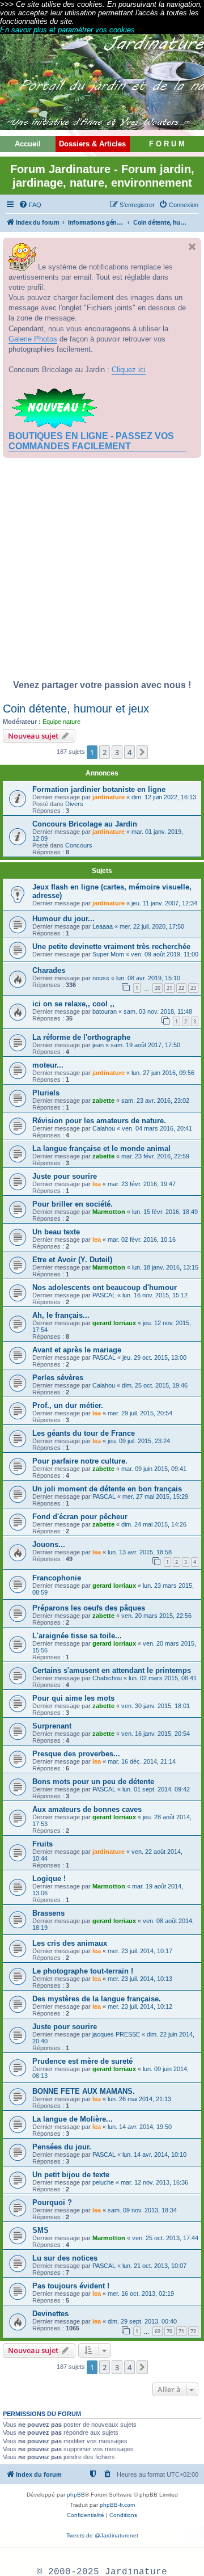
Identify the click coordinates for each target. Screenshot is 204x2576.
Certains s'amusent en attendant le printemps (112, 1670)
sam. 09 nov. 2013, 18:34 (142, 2210)
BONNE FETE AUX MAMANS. (84, 2091)
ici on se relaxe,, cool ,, (73, 1004)
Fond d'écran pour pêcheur (80, 1517)
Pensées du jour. (62, 2147)
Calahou (104, 1128)
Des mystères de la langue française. (97, 1999)
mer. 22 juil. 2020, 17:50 (152, 926)
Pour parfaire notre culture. (80, 1461)
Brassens (48, 1913)
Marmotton (109, 1212)
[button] (142, 752)
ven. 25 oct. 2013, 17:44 (165, 2238)
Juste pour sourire (65, 1176)
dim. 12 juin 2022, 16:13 (164, 797)
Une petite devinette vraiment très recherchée (111, 946)
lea (97, 1184)
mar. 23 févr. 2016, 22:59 (155, 1156)
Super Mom (108, 954)
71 (181, 2331)
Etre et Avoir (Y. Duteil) (72, 1260)
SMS (41, 2230)
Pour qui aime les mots (73, 1698)
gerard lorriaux (114, 1323)
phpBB (76, 2495)
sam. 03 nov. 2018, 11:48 (158, 1011)
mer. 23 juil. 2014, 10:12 (140, 2006)
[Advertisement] (102, 572)
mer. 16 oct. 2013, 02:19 (141, 2293)
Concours (79, 845)
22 (181, 988)
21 (169, 988)
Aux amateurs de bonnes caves (87, 1809)
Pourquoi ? (52, 2202)
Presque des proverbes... (76, 1754)
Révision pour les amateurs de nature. (99, 1121)
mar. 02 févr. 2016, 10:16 (142, 1239)
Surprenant (52, 1726)
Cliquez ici (129, 370)
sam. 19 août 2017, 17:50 (145, 1045)
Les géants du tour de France (84, 1433)
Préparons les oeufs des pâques (89, 1608)
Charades (49, 970)
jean (98, 1045)
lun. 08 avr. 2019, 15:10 (148, 978)
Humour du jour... (63, 919)
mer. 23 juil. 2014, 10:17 (140, 1951)
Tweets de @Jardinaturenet (102, 2535)
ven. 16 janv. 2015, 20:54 (156, 1734)
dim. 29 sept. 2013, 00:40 (142, 2321)
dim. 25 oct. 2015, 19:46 (155, 1385)
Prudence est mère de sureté (82, 2061)
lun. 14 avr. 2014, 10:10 (154, 2155)
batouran (105, 1011)
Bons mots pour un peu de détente (93, 1782)
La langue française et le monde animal (101, 1148)
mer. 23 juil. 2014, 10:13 (140, 1979)
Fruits (42, 1844)
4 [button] (129, 752)
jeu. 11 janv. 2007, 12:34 (164, 903)
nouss (101, 978)
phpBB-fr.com (117, 2505)
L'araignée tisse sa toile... (77, 1636)
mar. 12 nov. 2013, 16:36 (154, 2182)
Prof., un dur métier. (68, 1405)
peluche (103, 2182)
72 (193, 2331)
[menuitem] (30, 205)
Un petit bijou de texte (71, 2175)
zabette (103, 1101)
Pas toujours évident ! (71, 2286)
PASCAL (104, 1295)
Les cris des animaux (70, 1943)
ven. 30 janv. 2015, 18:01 (156, 1706)
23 (193, 988)
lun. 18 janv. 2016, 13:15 (165, 1267)
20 (158, 988)
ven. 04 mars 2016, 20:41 (157, 1128)
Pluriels (46, 1093)
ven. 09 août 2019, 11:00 (165, 954)
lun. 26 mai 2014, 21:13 (139, 2099)
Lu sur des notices (65, 2258)
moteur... (48, 1065)
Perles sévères (58, 1378)
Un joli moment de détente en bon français (107, 1489)
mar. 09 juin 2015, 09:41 (154, 1469)
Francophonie (57, 1578)
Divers (74, 804)
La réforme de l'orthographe (81, 1037)
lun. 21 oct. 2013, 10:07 (154, 2266)
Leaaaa (103, 926)
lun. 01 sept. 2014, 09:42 (156, 1789)
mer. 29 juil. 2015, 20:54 (140, 1413)
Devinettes (50, 2314)
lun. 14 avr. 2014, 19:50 (140, 2127)
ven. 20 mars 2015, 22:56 (156, 1616)
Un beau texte (56, 1232)
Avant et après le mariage (77, 1350)
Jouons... (49, 1544)
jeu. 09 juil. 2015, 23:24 (139, 1441)
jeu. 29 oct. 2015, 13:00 (154, 1357)
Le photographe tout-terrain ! (83, 1971)
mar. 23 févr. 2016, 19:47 (142, 1184)
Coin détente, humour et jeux (76, 709)
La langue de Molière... (73, 2119)
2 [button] (105, 752)
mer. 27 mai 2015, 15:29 (155, 1496)
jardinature (109, 797)
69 (158, 2331)
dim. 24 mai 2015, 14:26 (154, 1524)
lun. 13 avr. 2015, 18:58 (140, 1552)
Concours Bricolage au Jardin (85, 824)
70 (169, 2331)
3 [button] (117, 752)
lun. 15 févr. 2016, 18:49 (165, 1212)
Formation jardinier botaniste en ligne (99, 789)
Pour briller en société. (73, 1204)
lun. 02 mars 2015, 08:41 (163, 1678)
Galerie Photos (33, 339)
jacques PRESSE (116, 2034)
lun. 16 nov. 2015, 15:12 (155, 1295)
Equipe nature (61, 722)
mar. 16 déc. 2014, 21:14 (142, 1761)
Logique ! (49, 1879)
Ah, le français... (61, 1315)
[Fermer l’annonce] (192, 247)
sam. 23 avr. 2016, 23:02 (155, 1101)
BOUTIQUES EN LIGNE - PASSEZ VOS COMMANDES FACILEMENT (91, 441)
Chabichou (107, 1678)
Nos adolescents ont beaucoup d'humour (105, 1287)
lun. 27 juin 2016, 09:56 (163, 1073)
